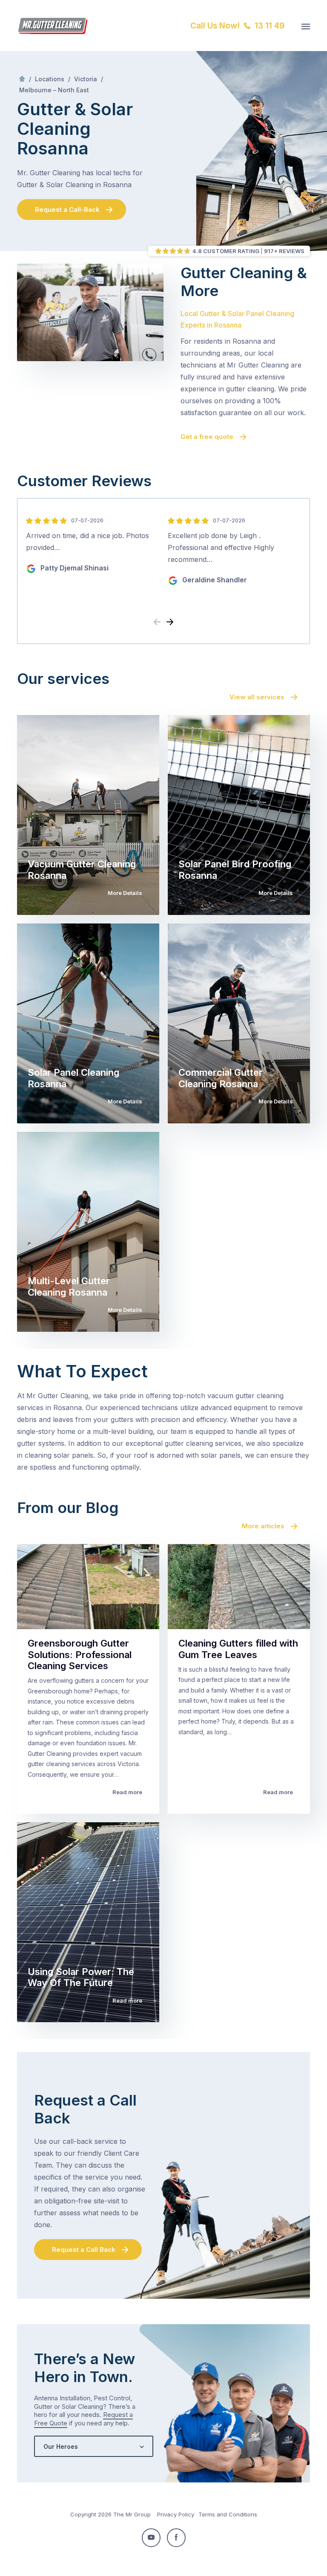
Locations (50, 79)
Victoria (86, 79)
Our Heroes (61, 2446)
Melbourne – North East (54, 90)
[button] (170, 622)
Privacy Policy (176, 2514)
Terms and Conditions (228, 2514)
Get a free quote (207, 437)
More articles (263, 1526)
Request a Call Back (84, 2250)
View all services (257, 697)
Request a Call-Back (67, 209)
